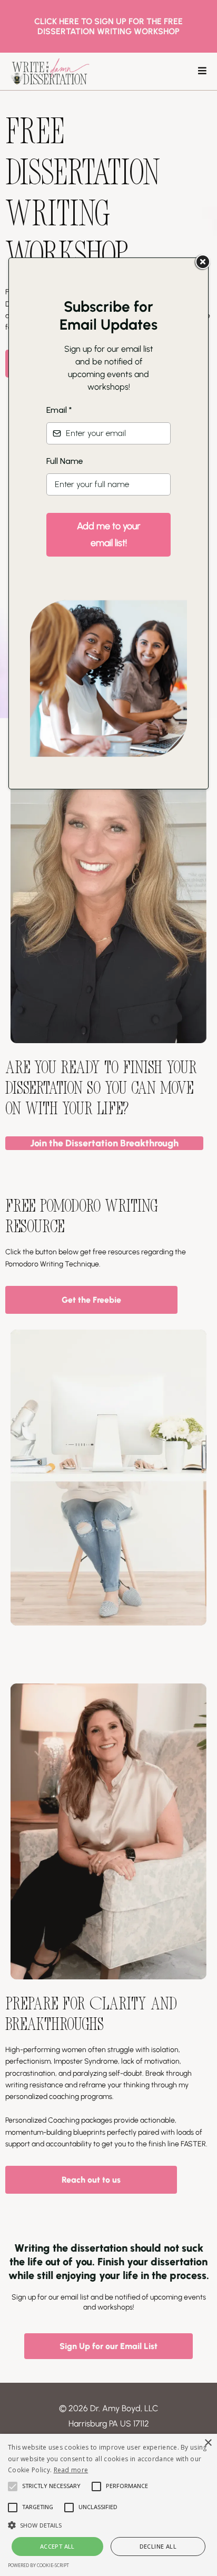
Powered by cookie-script (38, 2565)
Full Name (65, 461)
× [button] (208, 2443)
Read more (71, 2470)
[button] (108, 2524)
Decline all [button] (158, 2546)
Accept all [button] (57, 2546)
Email (59, 410)
